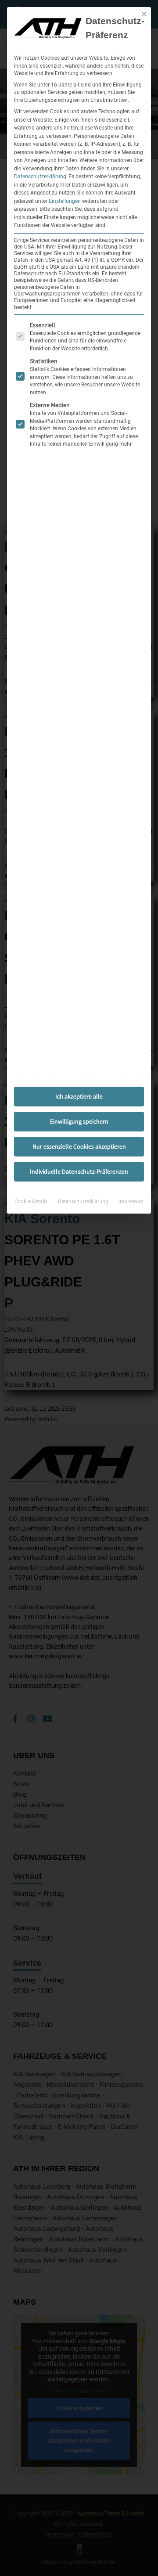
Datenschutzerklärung (40, 177)
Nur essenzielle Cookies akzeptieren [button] (79, 1146)
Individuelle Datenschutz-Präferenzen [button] (79, 1171)
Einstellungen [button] (65, 201)
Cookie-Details (31, 1201)
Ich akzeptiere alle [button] (79, 1096)
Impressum (131, 1201)
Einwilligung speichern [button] (79, 1121)
